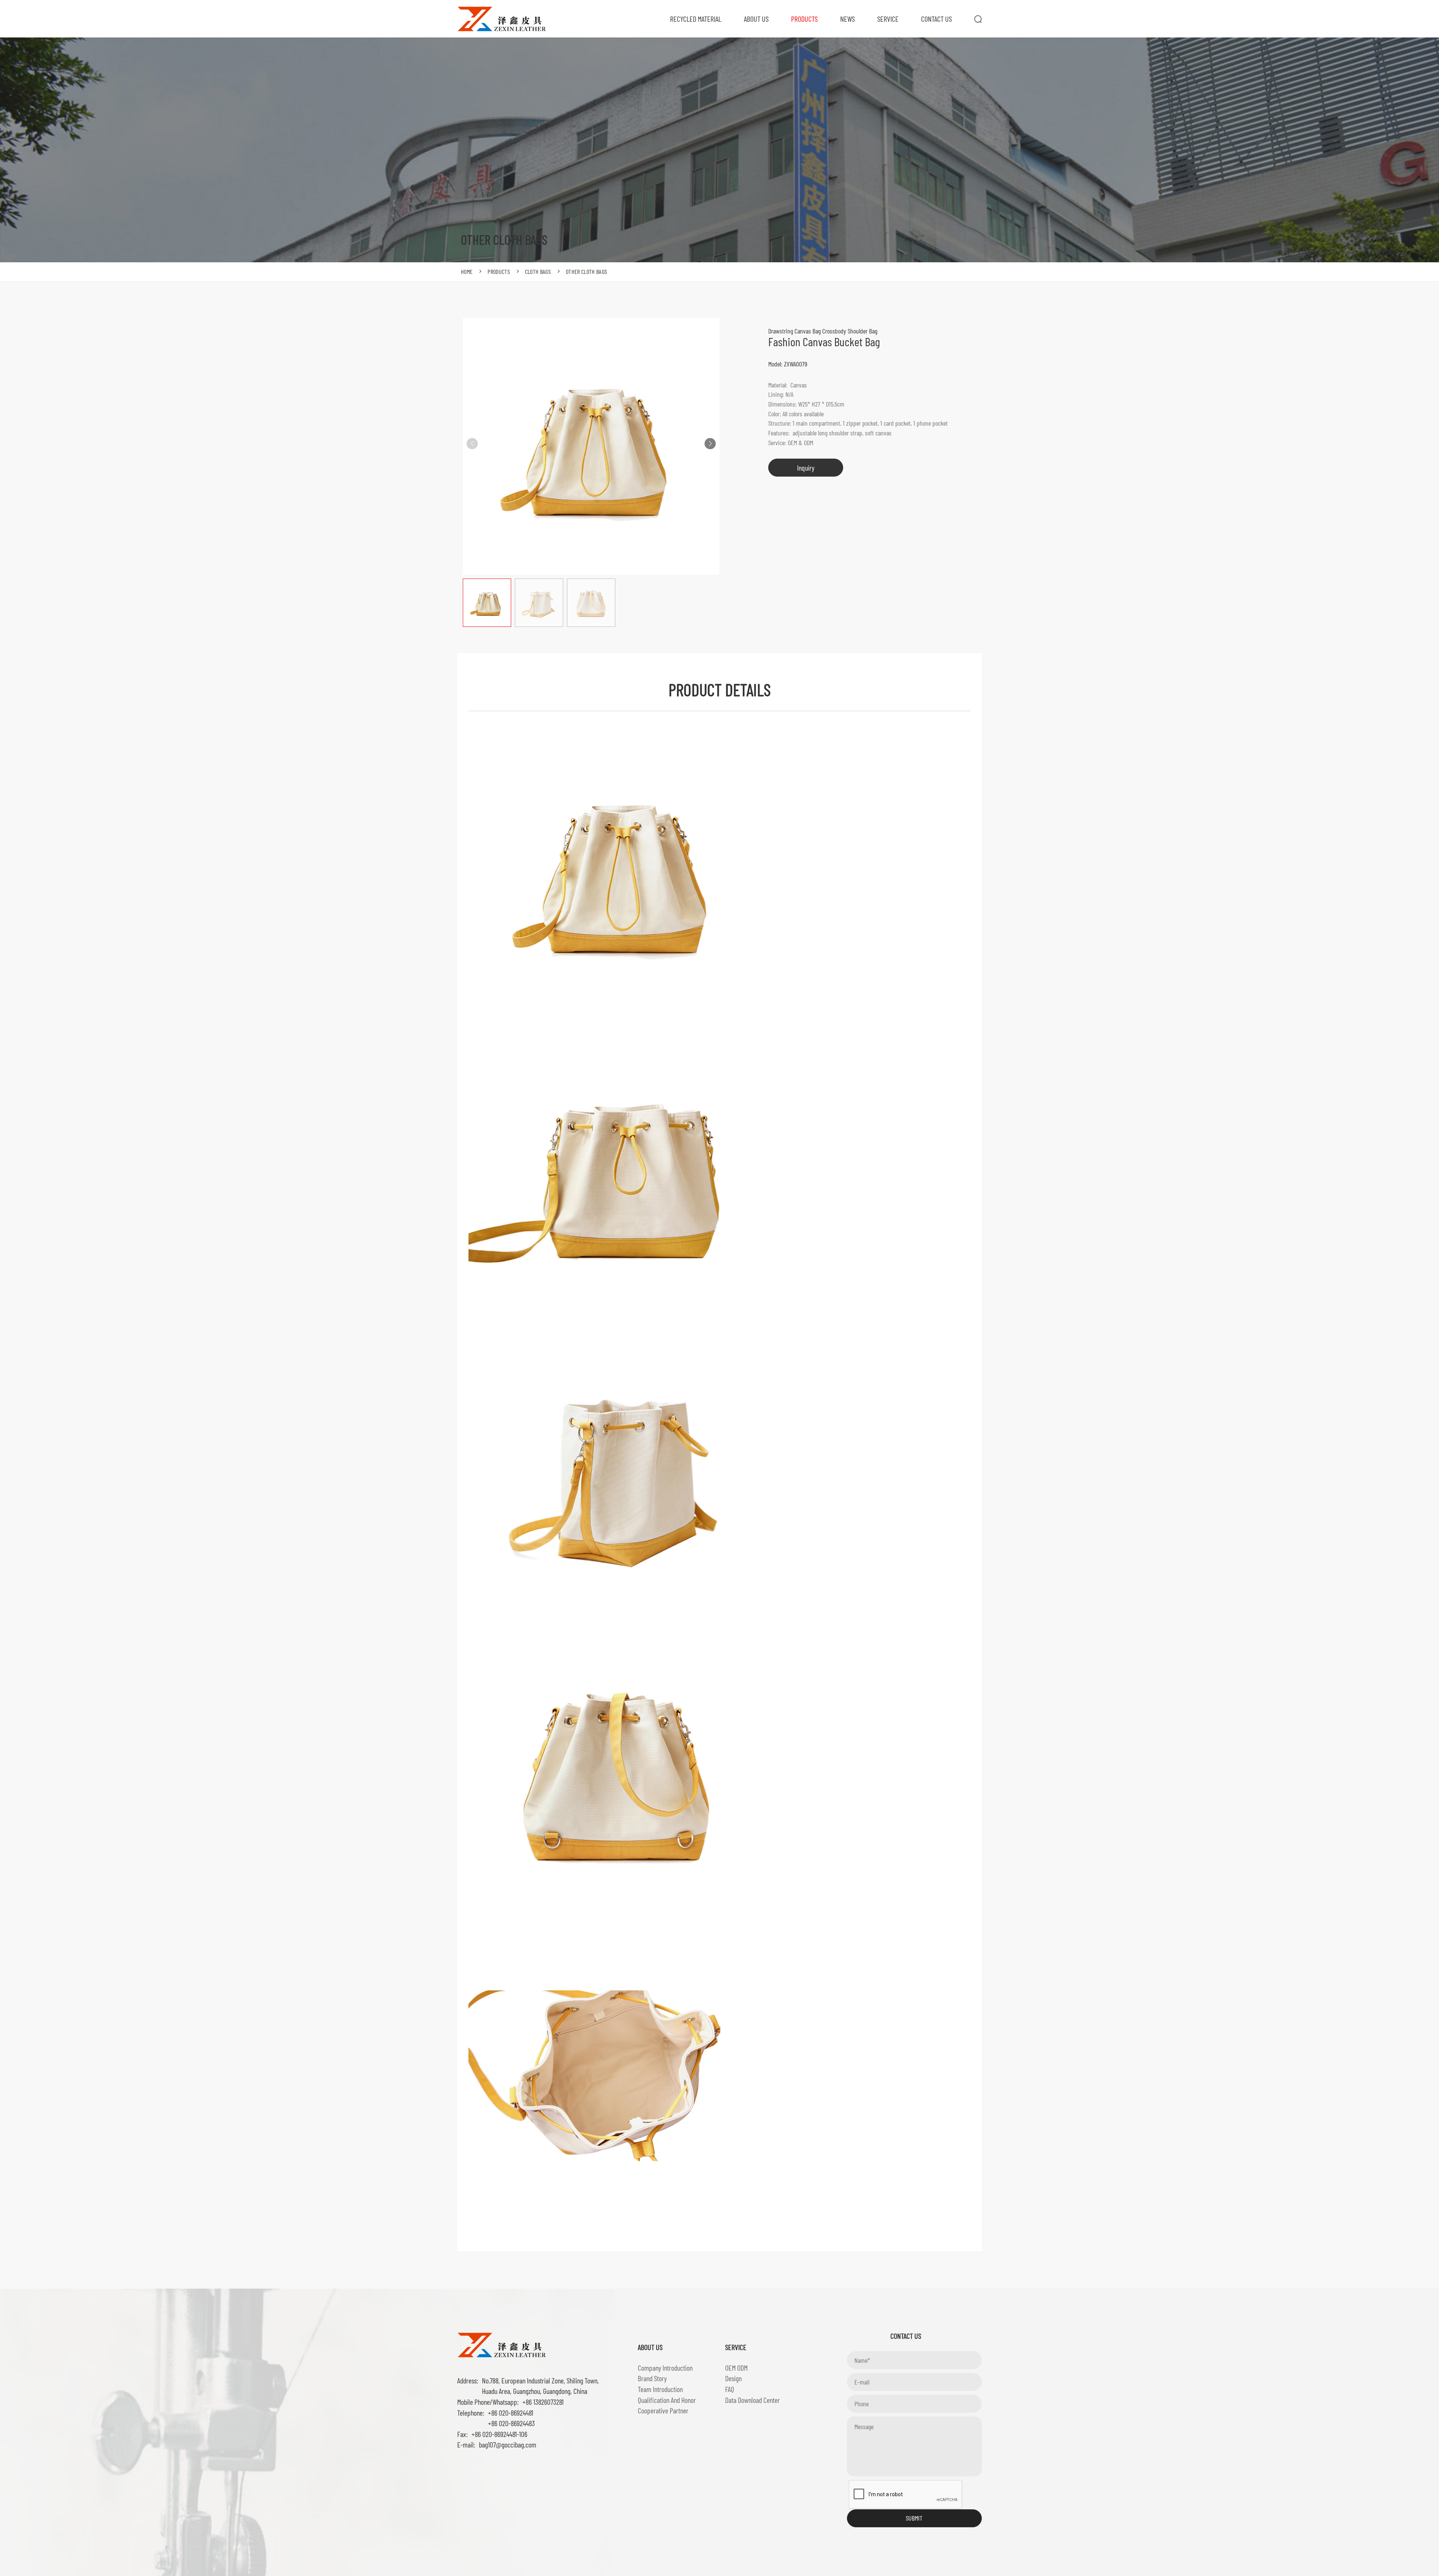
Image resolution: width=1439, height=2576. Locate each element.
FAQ (730, 2389)
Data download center (752, 2400)
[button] (710, 444)
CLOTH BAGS (538, 271)
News (847, 19)
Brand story (652, 2378)
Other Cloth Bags (586, 271)
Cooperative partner (663, 2410)
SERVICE (888, 19)
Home (467, 271)
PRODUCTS (804, 19)
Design (733, 2378)
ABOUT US (756, 19)
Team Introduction (660, 2389)
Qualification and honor (667, 2400)
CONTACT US (936, 19)
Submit (914, 2518)
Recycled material (696, 19)
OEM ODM (736, 2368)
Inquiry (806, 468)
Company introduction (665, 2368)
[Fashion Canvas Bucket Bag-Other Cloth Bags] (502, 18)
